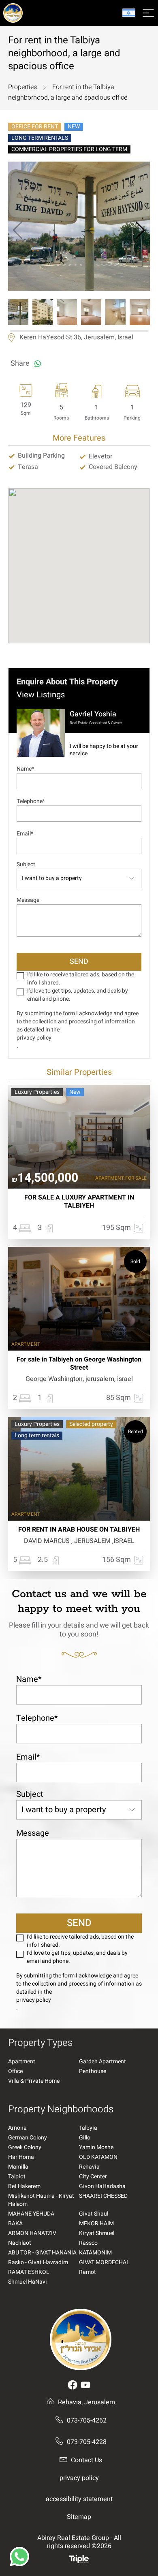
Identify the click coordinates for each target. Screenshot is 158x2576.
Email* (25, 834)
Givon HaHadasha (102, 2186)
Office (15, 2071)
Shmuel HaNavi (28, 2282)
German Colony (28, 2138)
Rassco (88, 2243)
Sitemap (79, 2517)
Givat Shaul (94, 2214)
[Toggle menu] (148, 13)
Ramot (88, 2272)
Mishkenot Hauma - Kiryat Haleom (41, 2200)
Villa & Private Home (34, 2081)
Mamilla (18, 2167)
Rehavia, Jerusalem (86, 2402)
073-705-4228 (87, 2442)
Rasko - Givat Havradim (38, 2263)
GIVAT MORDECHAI (104, 2263)
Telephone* (31, 801)
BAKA (15, 2224)
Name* (25, 769)
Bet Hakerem (24, 2186)
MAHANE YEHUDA (31, 2214)
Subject (26, 864)
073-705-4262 (87, 2420)
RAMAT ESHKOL (29, 2272)
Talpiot (17, 2177)
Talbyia (88, 2128)
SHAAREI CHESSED (103, 2196)
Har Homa (21, 2157)
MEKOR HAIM (96, 2224)
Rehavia (89, 2167)
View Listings (41, 695)
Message (28, 900)
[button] (140, 230)
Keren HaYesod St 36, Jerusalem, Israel (76, 338)
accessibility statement (79, 2499)
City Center (93, 2177)
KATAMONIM (95, 2253)
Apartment (22, 2062)
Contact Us (86, 2460)
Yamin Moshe (96, 2148)
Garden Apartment (102, 2062)
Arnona (17, 2128)
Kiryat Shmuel (97, 2233)
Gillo (85, 2138)
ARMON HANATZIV (32, 2233)
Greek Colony (25, 2148)
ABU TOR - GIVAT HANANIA (42, 2253)
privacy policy (34, 1038)
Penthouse (93, 2071)
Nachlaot (20, 2243)
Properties (22, 87)
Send (79, 962)
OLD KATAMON (98, 2157)
